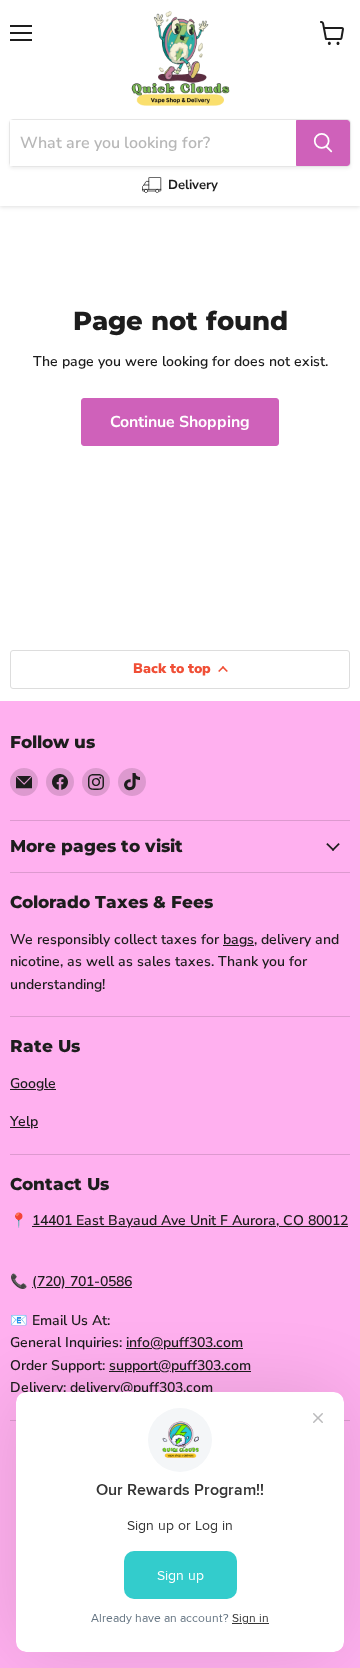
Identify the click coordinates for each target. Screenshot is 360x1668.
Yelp (24, 1121)
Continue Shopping (180, 422)
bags (238, 939)
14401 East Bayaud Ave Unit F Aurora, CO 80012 (190, 1220)
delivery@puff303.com (141, 1387)
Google (33, 1083)
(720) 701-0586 (82, 1281)
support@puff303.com (180, 1365)
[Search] (323, 143)
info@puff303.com (184, 1342)
